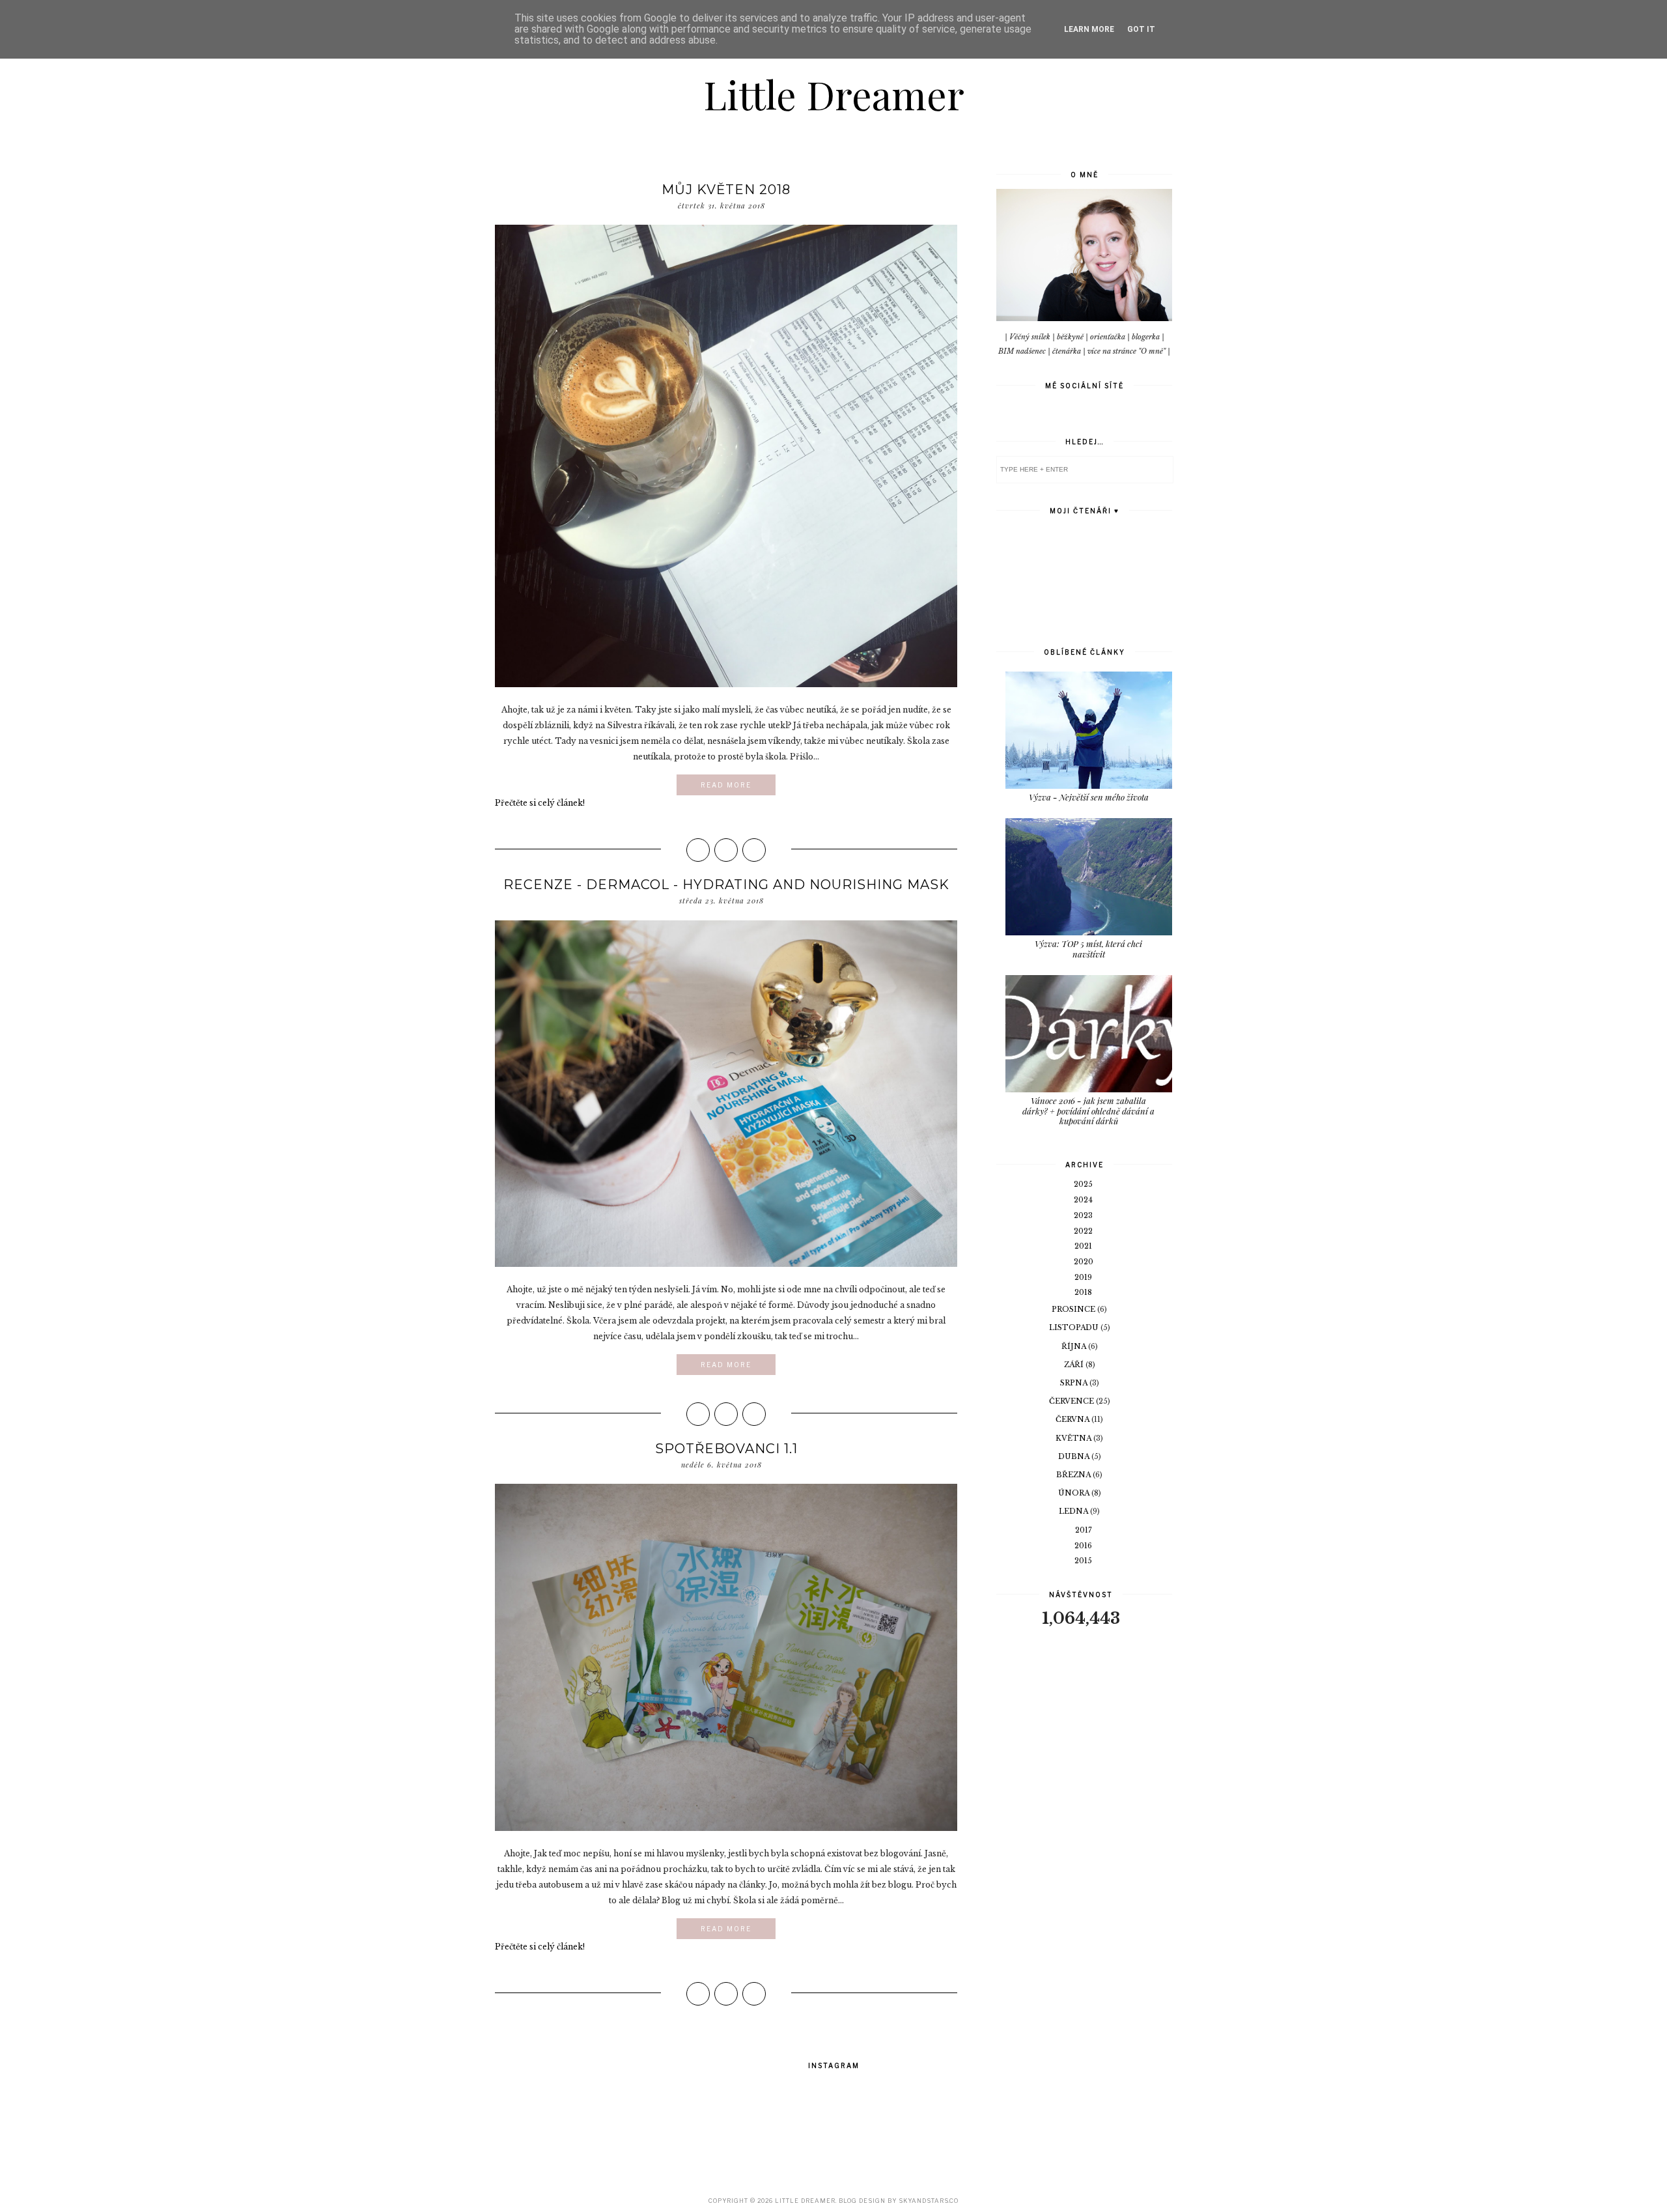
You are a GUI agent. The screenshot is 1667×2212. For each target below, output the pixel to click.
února (1075, 1493)
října (1075, 1346)
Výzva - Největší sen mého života (1089, 797)
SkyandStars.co (929, 2201)
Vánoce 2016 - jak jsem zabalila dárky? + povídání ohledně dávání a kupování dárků (1088, 1111)
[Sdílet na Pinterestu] (754, 850)
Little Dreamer (834, 94)
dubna (1075, 1456)
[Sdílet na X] (726, 850)
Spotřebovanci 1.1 (726, 1449)
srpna (1075, 1383)
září (1075, 1365)
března (1074, 1475)
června (1073, 1419)
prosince (1074, 1309)
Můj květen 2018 (726, 190)
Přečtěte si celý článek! (540, 803)
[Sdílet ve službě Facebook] (698, 850)
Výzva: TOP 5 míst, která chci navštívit (1088, 949)
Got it (1141, 29)
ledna (1074, 1511)
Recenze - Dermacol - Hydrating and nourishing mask (726, 885)
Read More (726, 785)
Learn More (1089, 29)
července (1072, 1401)
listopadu (1075, 1327)
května (1074, 1438)
